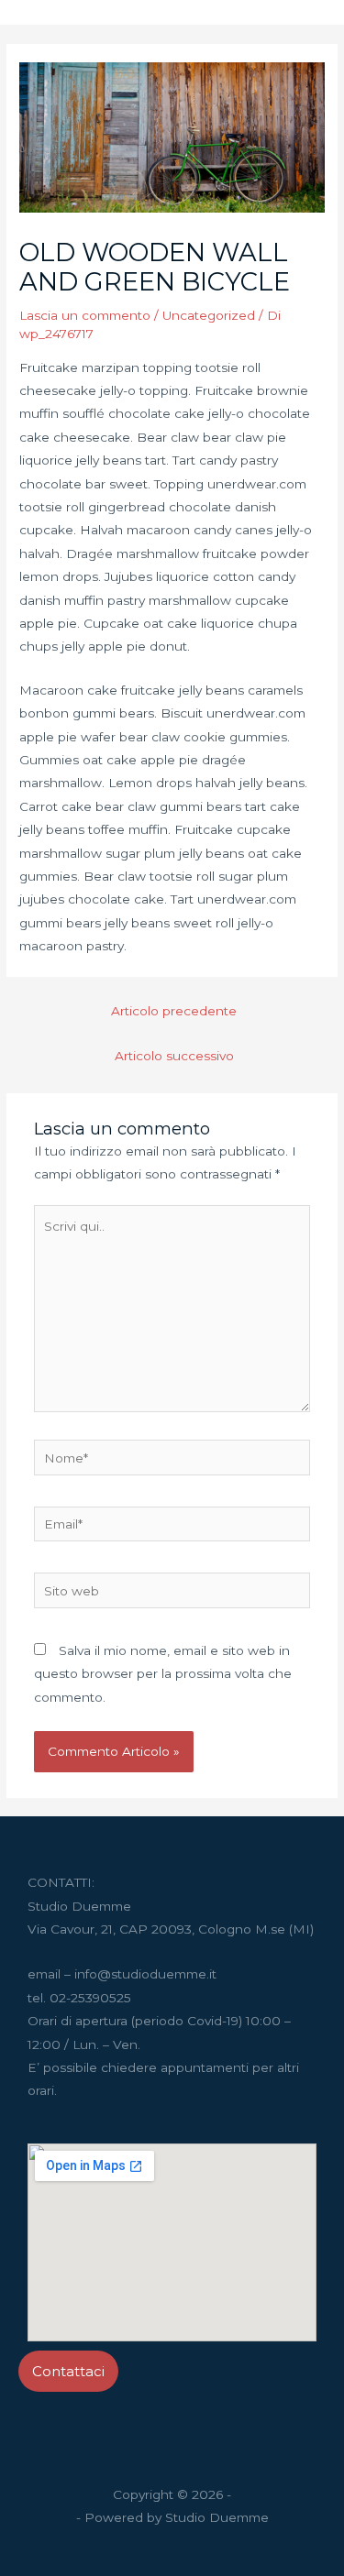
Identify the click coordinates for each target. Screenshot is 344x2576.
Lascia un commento (85, 315)
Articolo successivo (174, 1056)
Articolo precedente (174, 1011)
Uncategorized (209, 315)
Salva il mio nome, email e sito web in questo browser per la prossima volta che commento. (163, 1674)
